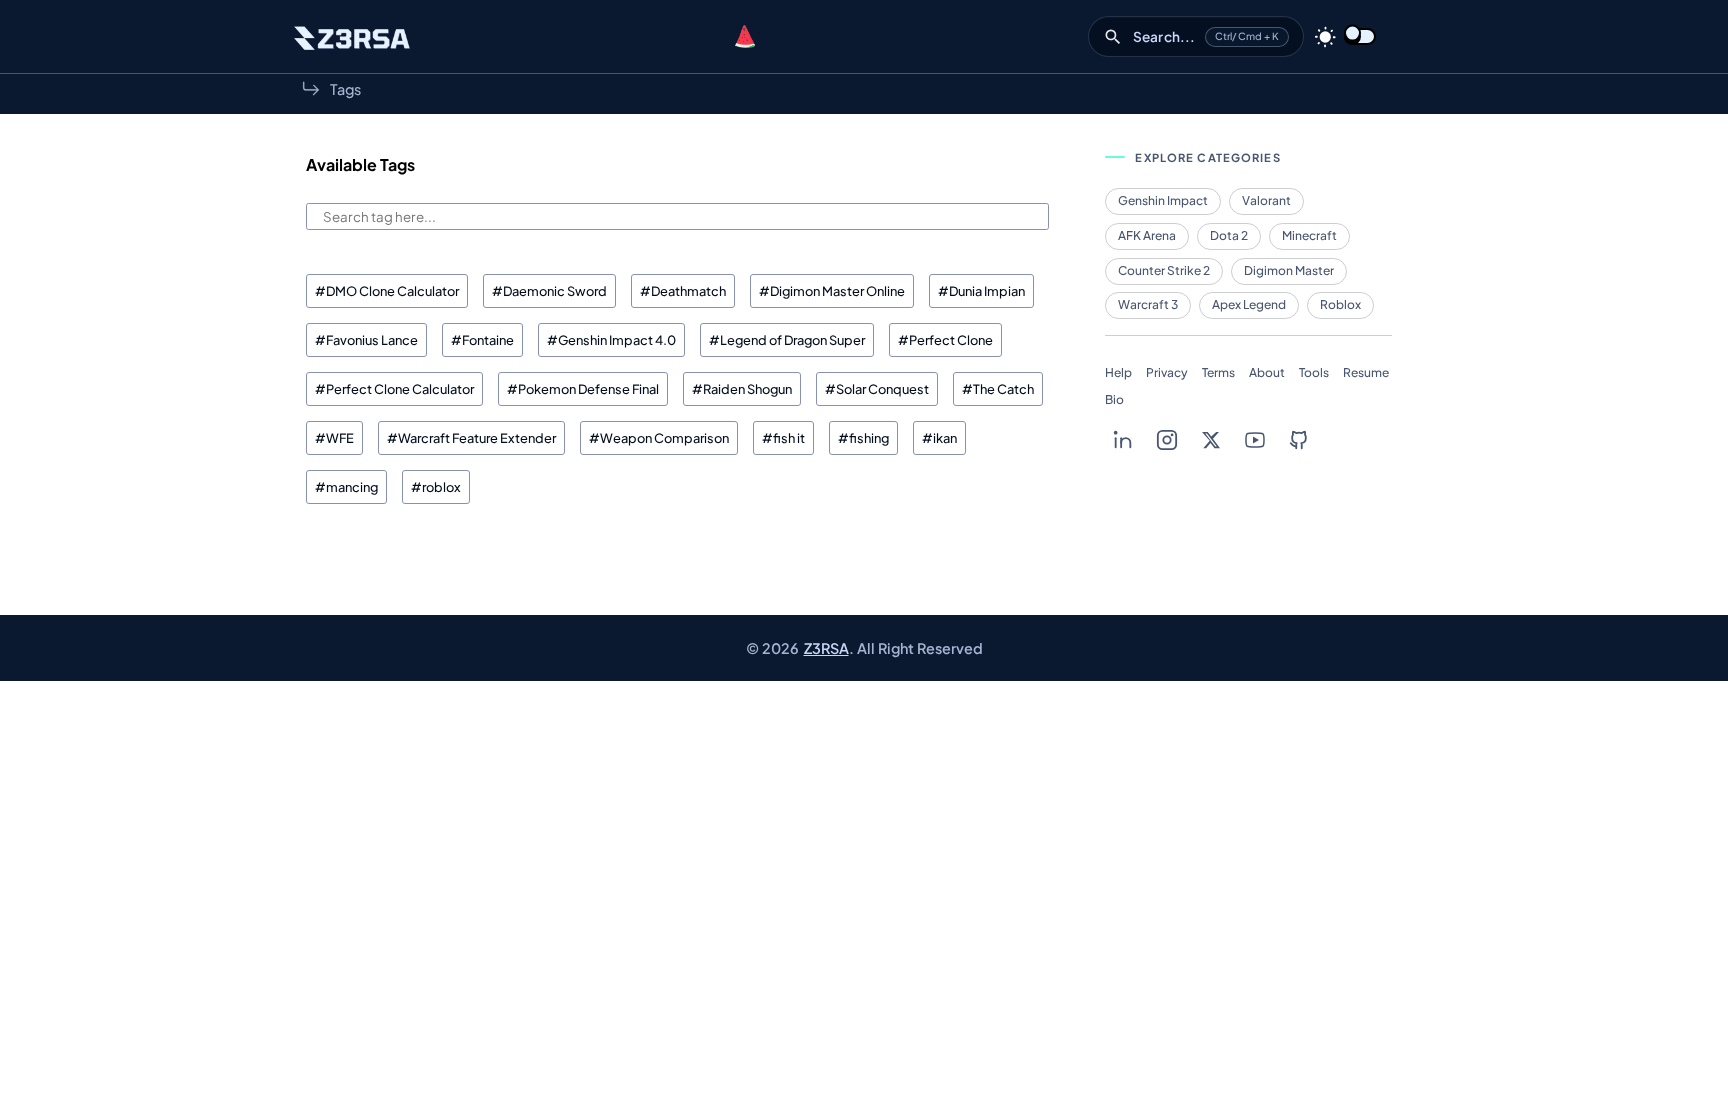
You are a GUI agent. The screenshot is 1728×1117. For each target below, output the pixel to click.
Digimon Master (1289, 270)
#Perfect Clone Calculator (394, 389)
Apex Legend (1249, 304)
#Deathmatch (683, 291)
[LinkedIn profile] (1123, 440)
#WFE (334, 438)
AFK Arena (1147, 235)
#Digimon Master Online (832, 291)
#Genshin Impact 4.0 (611, 340)
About (1267, 372)
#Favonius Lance (366, 340)
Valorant (1266, 200)
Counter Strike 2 (1164, 270)
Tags (345, 89)
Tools (1314, 372)
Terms (1218, 372)
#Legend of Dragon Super (787, 340)
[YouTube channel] (1255, 440)
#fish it (783, 438)
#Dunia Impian (981, 291)
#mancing (346, 487)
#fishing (863, 438)
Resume (1366, 372)
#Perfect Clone (945, 340)
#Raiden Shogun (742, 389)
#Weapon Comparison (659, 438)
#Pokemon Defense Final (583, 389)
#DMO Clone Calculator (387, 291)
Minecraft (1309, 235)
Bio (1114, 399)
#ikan (939, 438)
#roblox (436, 487)
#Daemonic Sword (549, 291)
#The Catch (998, 389)
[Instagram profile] (1167, 440)
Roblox (1340, 304)
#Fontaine (482, 340)
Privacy (1167, 372)
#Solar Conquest (877, 389)
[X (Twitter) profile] (1211, 440)
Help (1118, 372)
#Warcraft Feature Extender (471, 438)
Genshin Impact (1163, 200)
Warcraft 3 (1148, 304)
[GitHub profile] (1299, 440)
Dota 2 (1229, 235)
